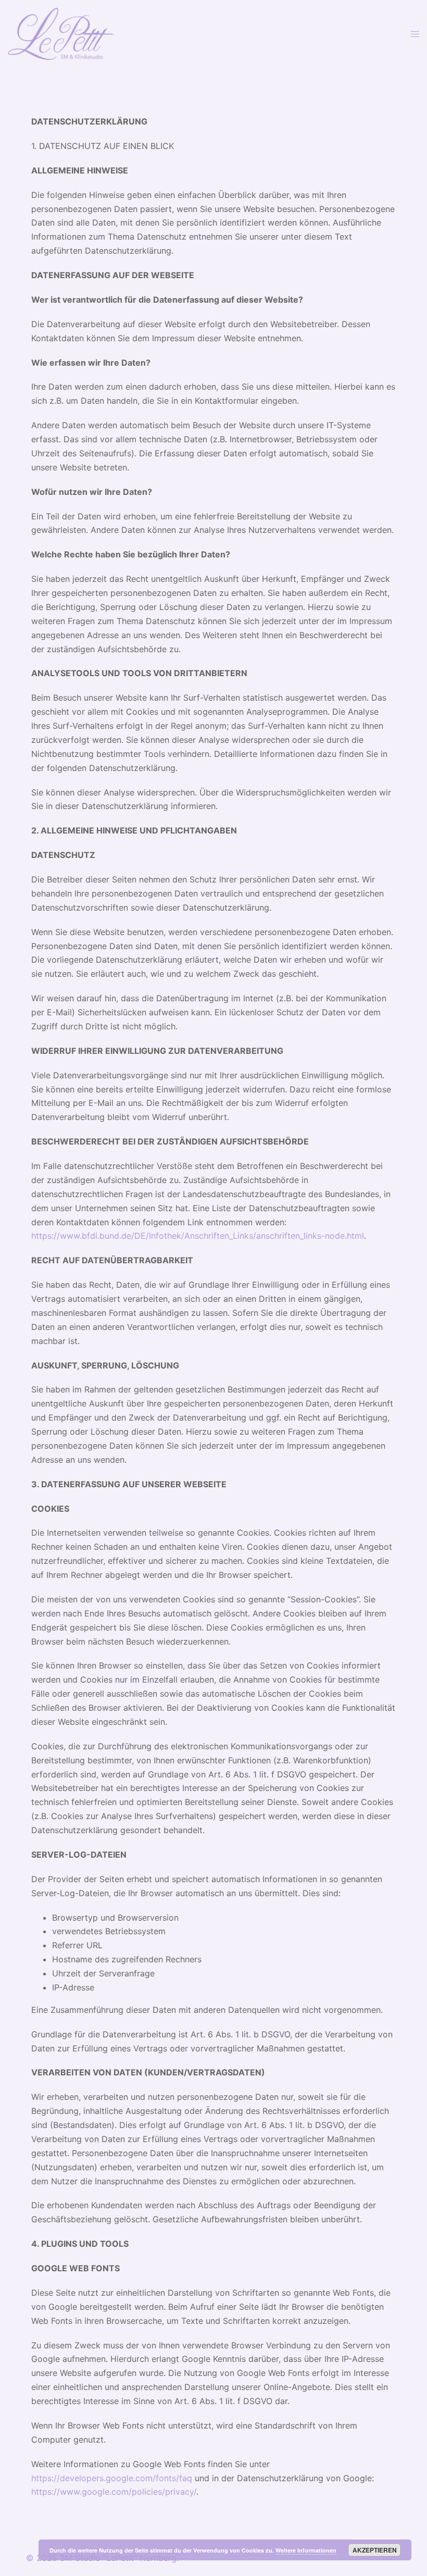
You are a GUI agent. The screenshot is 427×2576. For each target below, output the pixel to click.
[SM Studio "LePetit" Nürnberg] (61, 33)
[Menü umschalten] (415, 34)
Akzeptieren (375, 2550)
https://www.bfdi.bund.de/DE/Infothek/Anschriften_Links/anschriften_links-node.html (198, 1236)
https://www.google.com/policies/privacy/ (114, 2492)
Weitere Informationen (306, 2550)
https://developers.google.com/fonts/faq (112, 2478)
